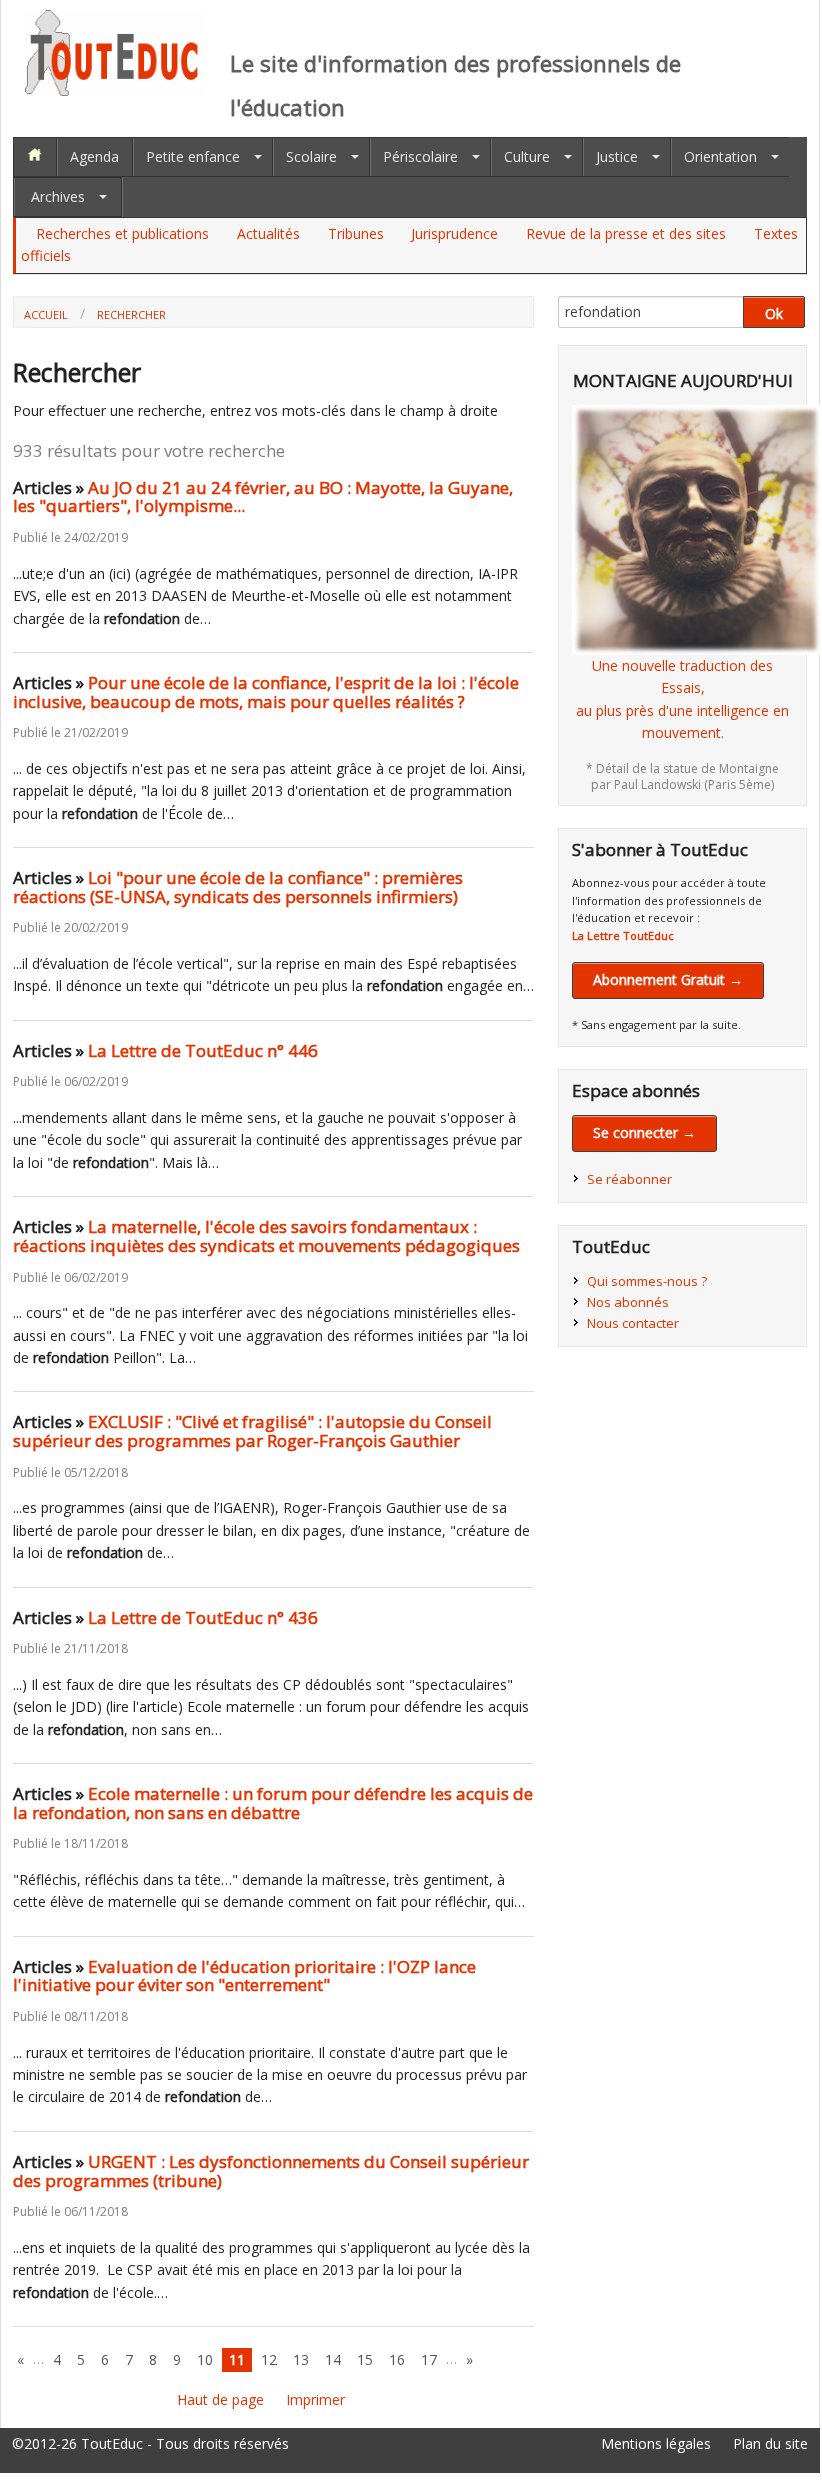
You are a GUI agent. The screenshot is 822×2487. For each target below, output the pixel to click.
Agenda (94, 156)
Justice (617, 156)
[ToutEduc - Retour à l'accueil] (115, 90)
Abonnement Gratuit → (668, 979)
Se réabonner (629, 1179)
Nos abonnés (628, 1302)
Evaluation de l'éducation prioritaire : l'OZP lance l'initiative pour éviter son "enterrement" (244, 1976)
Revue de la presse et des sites (626, 233)
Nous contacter (633, 1323)
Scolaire (311, 156)
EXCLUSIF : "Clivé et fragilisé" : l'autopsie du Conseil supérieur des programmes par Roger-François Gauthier (252, 1431)
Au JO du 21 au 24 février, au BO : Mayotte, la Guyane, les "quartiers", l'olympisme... (263, 497)
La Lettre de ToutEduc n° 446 (203, 1050)
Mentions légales (656, 2443)
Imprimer (315, 2399)
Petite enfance (193, 156)
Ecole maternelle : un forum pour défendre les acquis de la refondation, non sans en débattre (273, 1803)
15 (365, 2359)
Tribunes (356, 233)
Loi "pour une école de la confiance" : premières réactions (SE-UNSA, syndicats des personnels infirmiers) (238, 887)
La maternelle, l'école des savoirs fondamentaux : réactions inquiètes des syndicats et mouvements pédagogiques (266, 1236)
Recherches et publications (122, 233)
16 (397, 2359)
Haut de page (220, 2399)
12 (269, 2359)
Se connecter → (644, 1132)
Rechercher (131, 314)
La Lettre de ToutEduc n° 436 (203, 1617)
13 (301, 2359)
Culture (527, 156)
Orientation (720, 156)
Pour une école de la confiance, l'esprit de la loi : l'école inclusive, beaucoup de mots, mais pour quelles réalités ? (266, 692)
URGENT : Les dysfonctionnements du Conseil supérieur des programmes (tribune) (271, 2171)
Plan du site (770, 2443)
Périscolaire (420, 156)
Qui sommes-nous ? (647, 1281)
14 (333, 2359)
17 (429, 2359)
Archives (58, 196)
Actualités (268, 233)
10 (205, 2359)
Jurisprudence (454, 233)
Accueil (46, 314)
